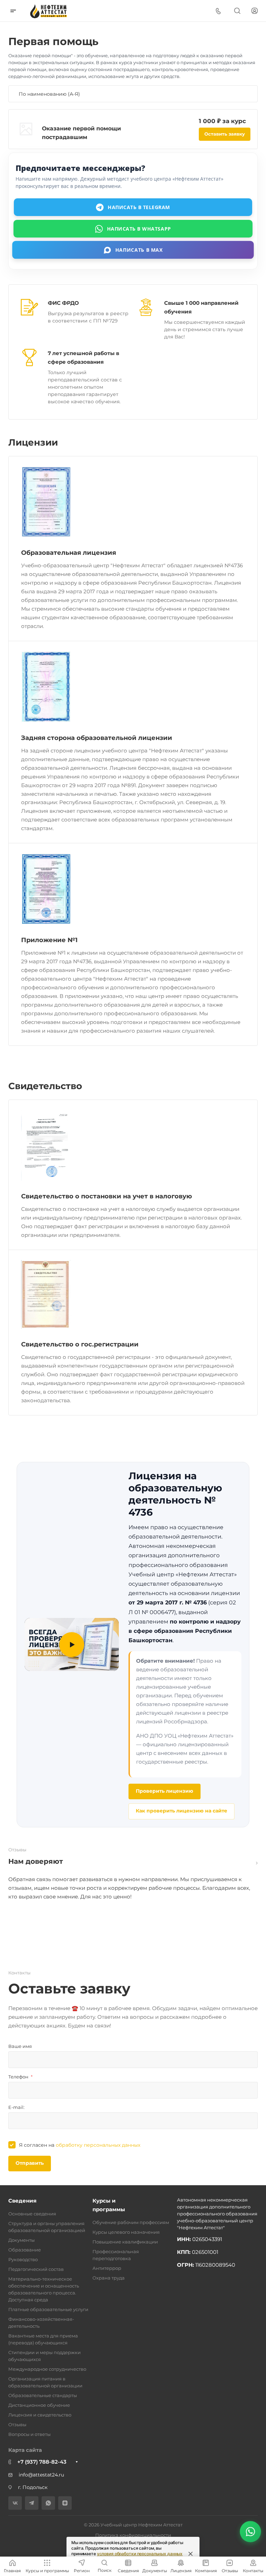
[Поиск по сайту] (237, 11)
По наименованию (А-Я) (50, 94)
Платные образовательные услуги (48, 2309)
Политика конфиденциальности (133, 2535)
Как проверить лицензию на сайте (181, 1811)
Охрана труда (109, 2278)
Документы (21, 2240)
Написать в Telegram (139, 207)
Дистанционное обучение (39, 2405)
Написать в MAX (139, 250)
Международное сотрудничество (47, 2369)
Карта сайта (25, 2450)
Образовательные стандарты (43, 2395)
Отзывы (17, 2424)
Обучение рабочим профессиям (131, 2222)
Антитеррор (107, 2268)
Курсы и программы (109, 2205)
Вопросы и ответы (29, 2434)
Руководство (23, 2259)
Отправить (30, 2163)
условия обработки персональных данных (140, 2554)
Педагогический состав (36, 2269)
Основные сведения (32, 2214)
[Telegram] (32, 2503)
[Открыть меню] (13, 11)
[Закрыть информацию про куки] (190, 2554)
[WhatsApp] (48, 2503)
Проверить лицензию (165, 1791)
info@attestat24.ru (41, 2475)
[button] (72, 1644)
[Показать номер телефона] (218, 11)
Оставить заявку (225, 134)
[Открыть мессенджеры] (250, 2531)
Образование (25, 2250)
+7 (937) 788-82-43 (42, 2462)
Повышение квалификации (125, 2242)
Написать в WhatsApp (139, 228)
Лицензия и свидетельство (40, 2415)
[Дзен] (65, 2503)
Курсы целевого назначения (126, 2232)
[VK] (15, 2503)
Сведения (22, 2201)
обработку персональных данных (98, 2145)
